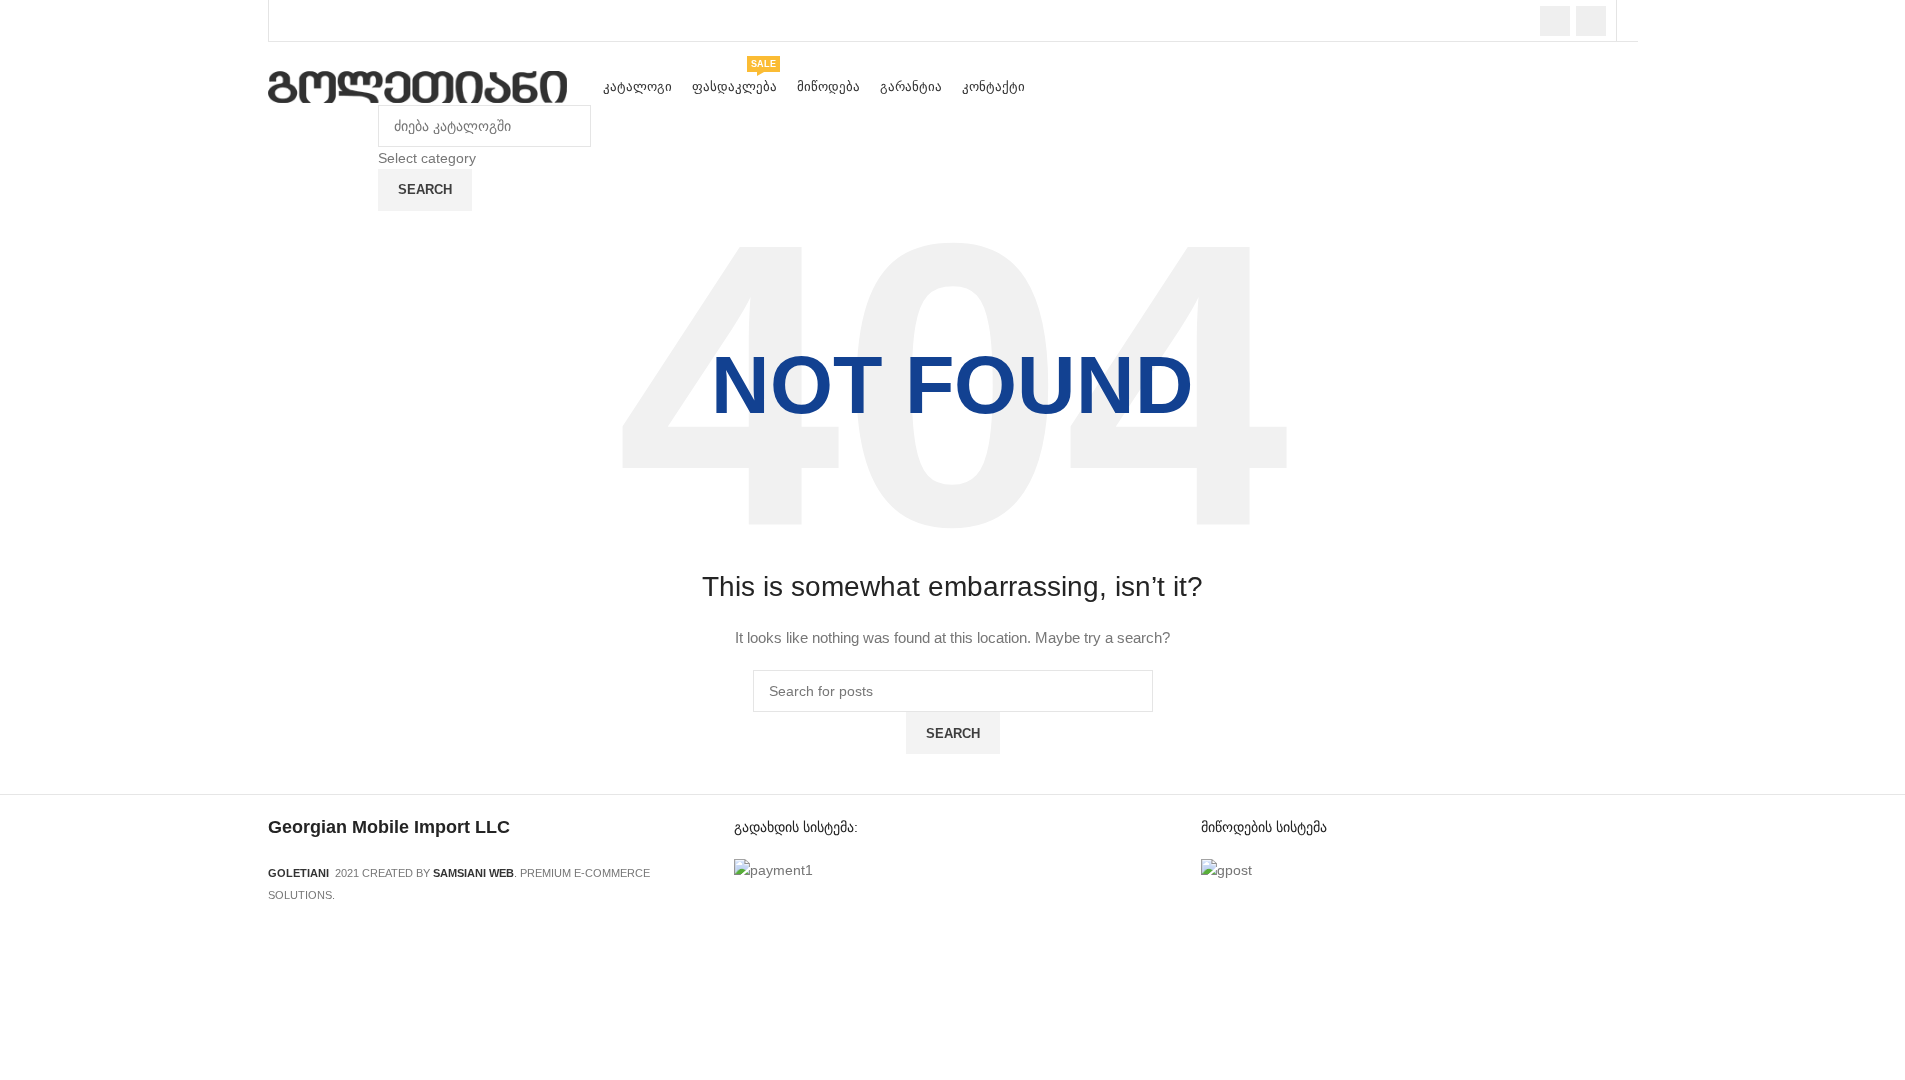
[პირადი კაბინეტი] (1632, 21)
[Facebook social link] (1555, 21)
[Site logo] (418, 86)
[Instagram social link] (1591, 21)
